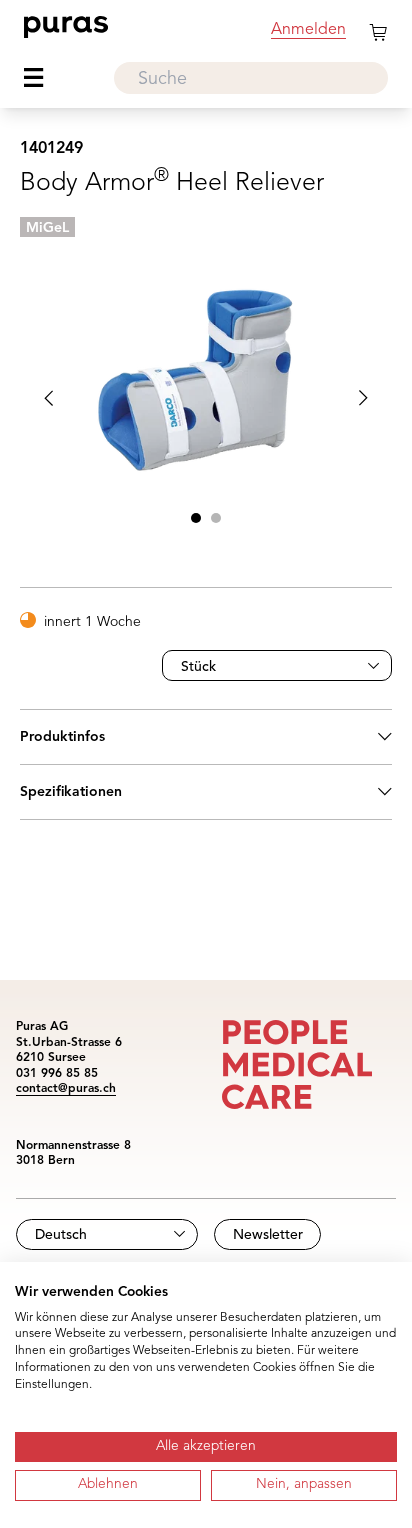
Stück (198, 667)
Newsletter (268, 1235)
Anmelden (308, 30)
